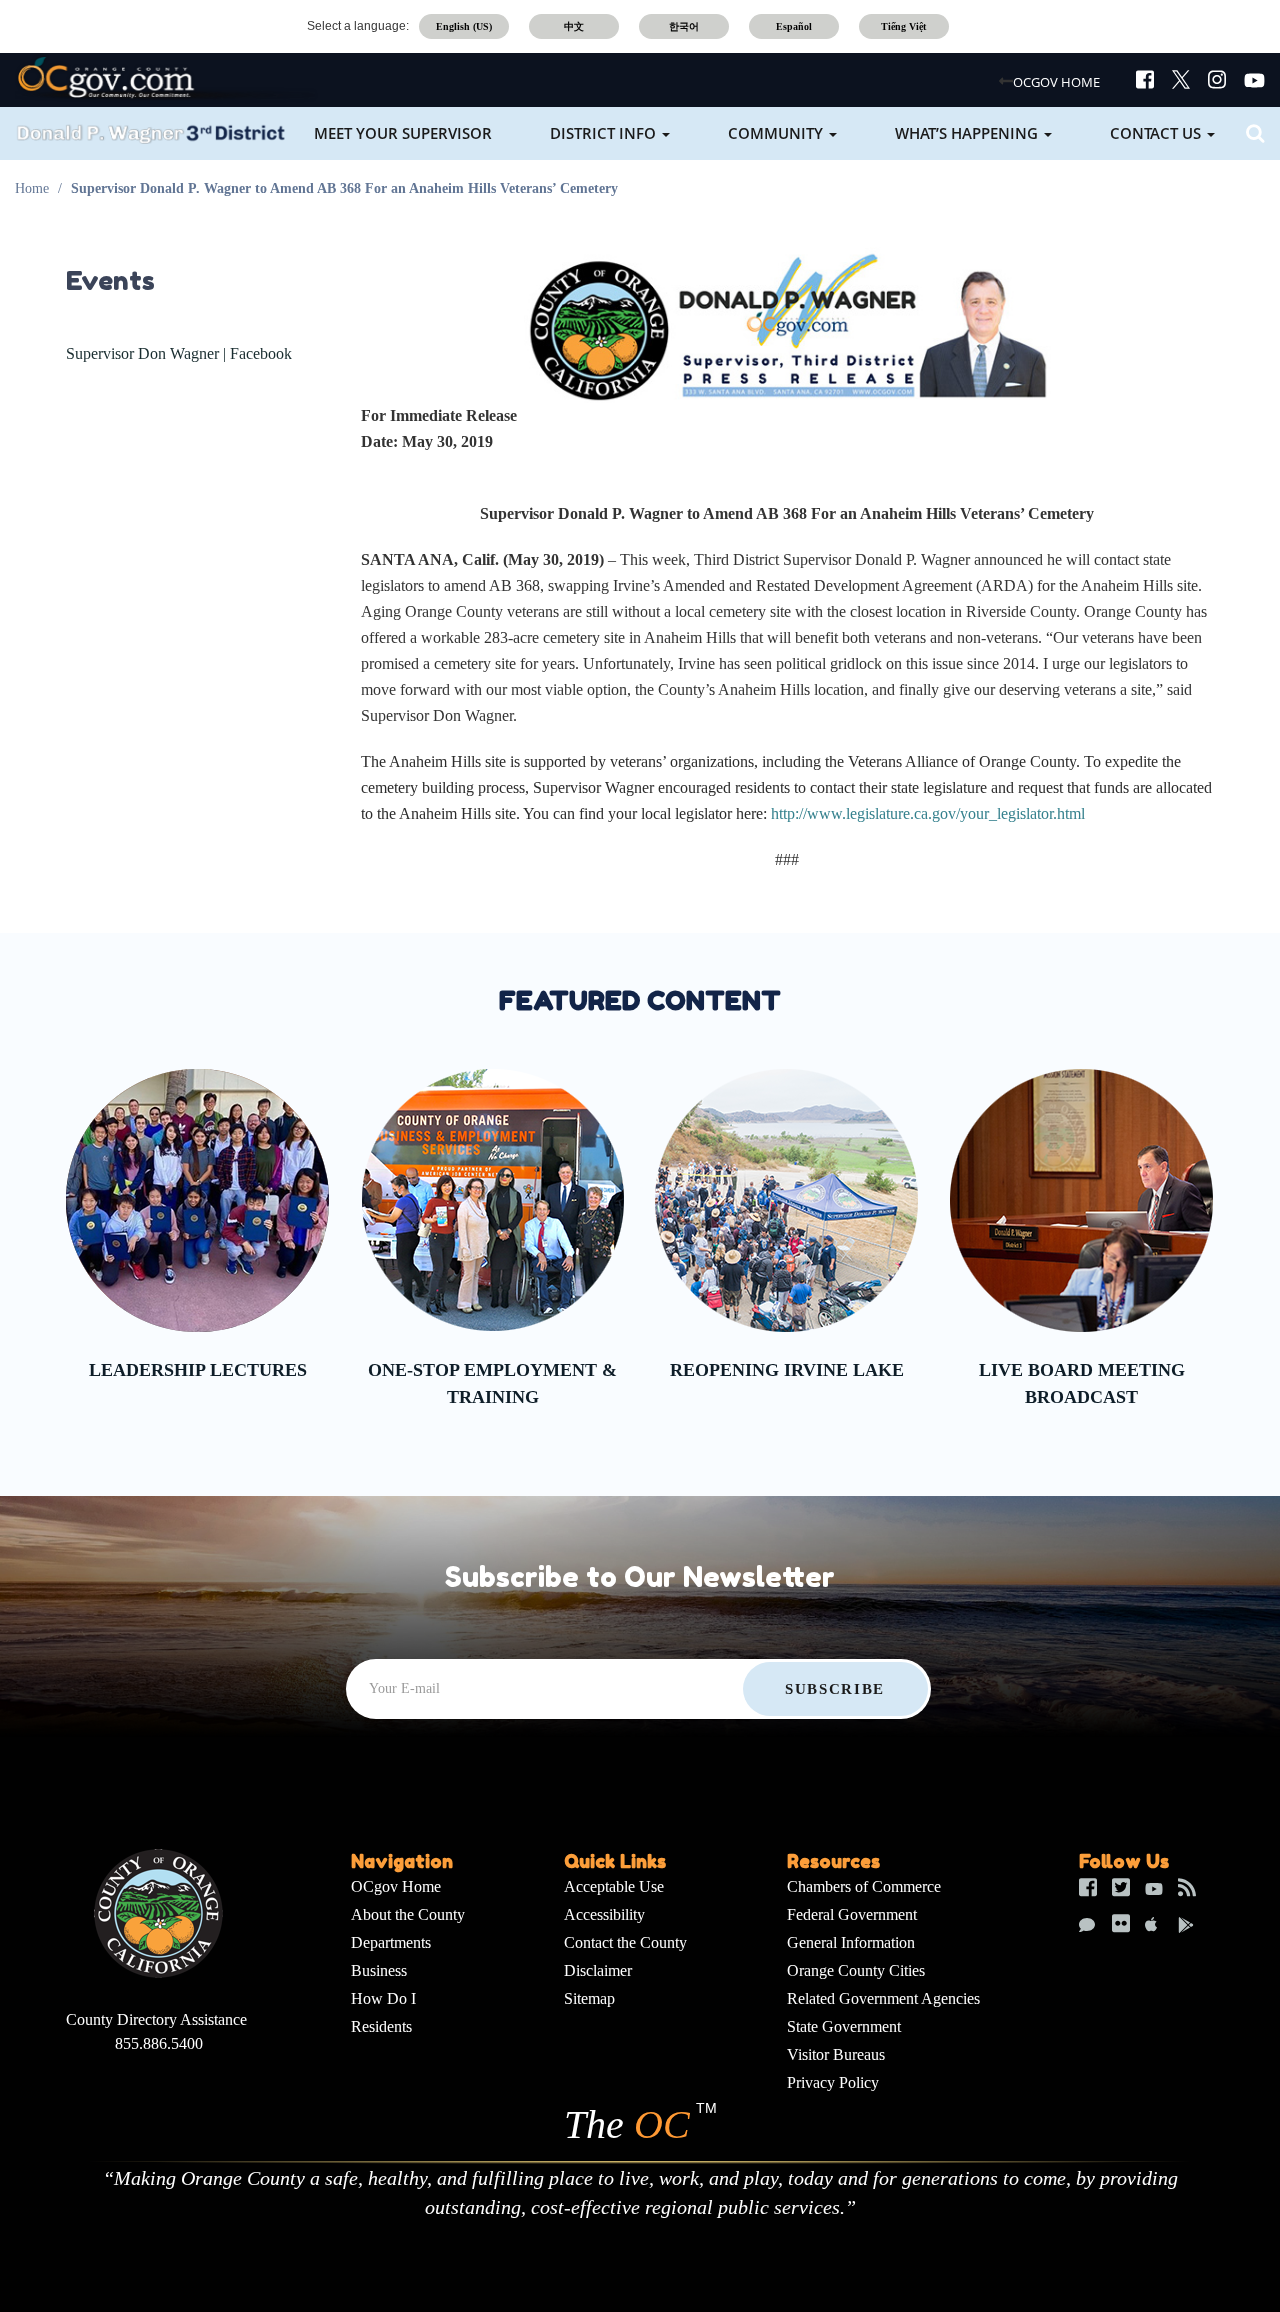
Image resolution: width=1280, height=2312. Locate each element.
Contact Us (1157, 133)
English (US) (464, 27)
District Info (605, 133)
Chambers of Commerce (864, 1886)
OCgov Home (396, 1886)
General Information (851, 1942)
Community (777, 133)
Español (794, 27)
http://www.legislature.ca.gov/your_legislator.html (928, 813)
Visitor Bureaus (836, 2054)
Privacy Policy (833, 2082)
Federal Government (852, 1914)
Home (32, 188)
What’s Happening (968, 133)
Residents (381, 2026)
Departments (391, 1942)
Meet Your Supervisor (403, 133)
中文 (574, 27)
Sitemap (589, 1998)
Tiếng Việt (903, 27)
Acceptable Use (614, 1886)
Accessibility (604, 1914)
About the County (408, 1914)
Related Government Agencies (883, 1998)
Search (1252, 133)
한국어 (684, 27)
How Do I (383, 1998)
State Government (844, 2026)
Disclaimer (598, 1970)
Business (379, 1970)
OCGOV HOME (1056, 82)
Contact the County (625, 1942)
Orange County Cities (856, 1970)
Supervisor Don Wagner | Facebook (179, 353)
